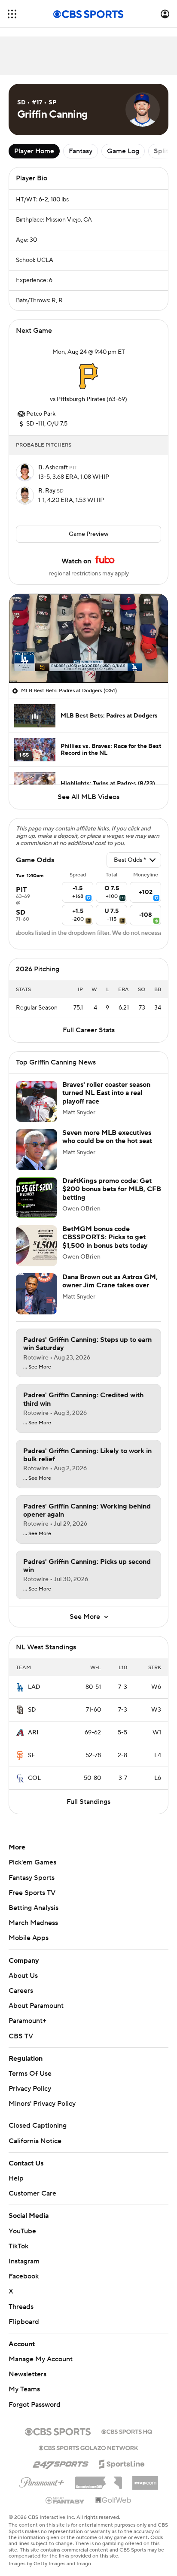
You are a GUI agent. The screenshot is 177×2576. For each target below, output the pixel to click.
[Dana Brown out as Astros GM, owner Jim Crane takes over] (37, 1294)
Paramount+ (27, 2021)
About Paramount (36, 2006)
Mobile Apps (29, 1938)
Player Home (34, 151)
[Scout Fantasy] (65, 2500)
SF (32, 1755)
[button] (12, 14)
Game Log (123, 151)
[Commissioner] (98, 2480)
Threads (21, 2307)
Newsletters (27, 2374)
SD (32, 1710)
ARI (33, 1733)
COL (34, 1778)
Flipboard (24, 2322)
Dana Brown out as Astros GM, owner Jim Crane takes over (110, 1281)
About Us (23, 1976)
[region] (88, 639)
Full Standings (88, 1802)
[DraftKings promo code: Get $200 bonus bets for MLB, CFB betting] (37, 1198)
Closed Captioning (38, 2126)
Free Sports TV (32, 1893)
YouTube (22, 2231)
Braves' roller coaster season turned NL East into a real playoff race (106, 1093)
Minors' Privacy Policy (42, 2104)
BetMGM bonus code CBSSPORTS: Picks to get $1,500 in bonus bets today (105, 1237)
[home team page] (88, 376)
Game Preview (89, 534)
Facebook (24, 2276)
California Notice (35, 2141)
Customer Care (32, 2193)
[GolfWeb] (113, 2500)
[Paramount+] (42, 2481)
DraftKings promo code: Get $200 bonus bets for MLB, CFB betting (112, 1189)
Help (16, 2178)
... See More (37, 1367)
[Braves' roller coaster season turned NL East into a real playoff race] (37, 1101)
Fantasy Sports (32, 1878)
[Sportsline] (122, 2463)
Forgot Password (35, 2405)
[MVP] (145, 2479)
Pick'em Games (32, 1862)
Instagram (24, 2261)
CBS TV (21, 2036)
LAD (34, 1687)
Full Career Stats (89, 1030)
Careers (21, 1991)
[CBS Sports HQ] (127, 2431)
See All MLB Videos (88, 797)
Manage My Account (41, 2359)
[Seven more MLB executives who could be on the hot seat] (37, 1150)
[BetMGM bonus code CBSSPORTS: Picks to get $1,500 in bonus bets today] (37, 1246)
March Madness (33, 1923)
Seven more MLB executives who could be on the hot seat (107, 1137)
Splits (163, 151)
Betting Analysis (34, 1908)
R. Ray (47, 491)
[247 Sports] (61, 2463)
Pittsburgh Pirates (81, 399)
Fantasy (81, 151)
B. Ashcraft (54, 468)
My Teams (24, 2389)
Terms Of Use (30, 2074)
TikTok (18, 2246)
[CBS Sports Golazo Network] (88, 2447)
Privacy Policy (30, 2089)
